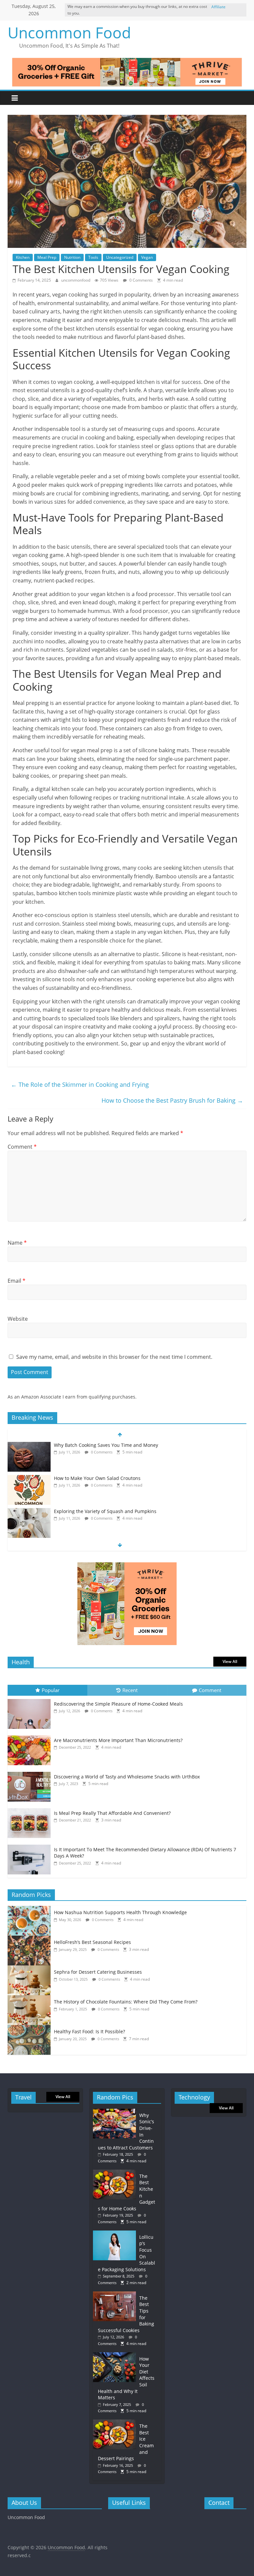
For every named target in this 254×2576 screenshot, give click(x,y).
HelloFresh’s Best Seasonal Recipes (92, 1942)
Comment (22, 1147)
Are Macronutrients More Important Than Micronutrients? (118, 1740)
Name (17, 1243)
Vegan (147, 257)
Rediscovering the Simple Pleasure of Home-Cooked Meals (118, 1704)
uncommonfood (76, 280)
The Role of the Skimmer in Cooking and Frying (80, 1084)
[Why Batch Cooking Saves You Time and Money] (29, 1445)
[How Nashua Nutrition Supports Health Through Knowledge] (31, 1909)
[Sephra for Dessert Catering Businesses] (31, 1969)
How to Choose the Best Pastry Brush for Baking (172, 1100)
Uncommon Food (69, 32)
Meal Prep (47, 257)
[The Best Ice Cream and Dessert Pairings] (116, 2423)
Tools (93, 257)
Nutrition (72, 257)
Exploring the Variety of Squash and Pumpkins (105, 1511)
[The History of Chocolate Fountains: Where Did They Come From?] (31, 1999)
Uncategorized (120, 257)
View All (230, 1661)
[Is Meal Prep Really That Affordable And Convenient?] (31, 1808)
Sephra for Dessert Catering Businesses (98, 1972)
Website (18, 1319)
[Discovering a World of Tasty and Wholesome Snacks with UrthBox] (31, 1772)
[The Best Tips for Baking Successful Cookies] (116, 2295)
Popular (51, 1690)
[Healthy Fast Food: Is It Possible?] (31, 2028)
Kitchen (23, 257)
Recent (130, 1690)
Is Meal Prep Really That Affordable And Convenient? (112, 1813)
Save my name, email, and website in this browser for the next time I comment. (114, 1357)
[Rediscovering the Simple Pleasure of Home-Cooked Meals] (31, 1699)
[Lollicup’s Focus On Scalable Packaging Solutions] (116, 2234)
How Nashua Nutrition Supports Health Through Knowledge (120, 1912)
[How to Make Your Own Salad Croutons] (29, 1478)
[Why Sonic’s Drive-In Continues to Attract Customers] (116, 2112)
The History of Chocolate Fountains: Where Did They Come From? (126, 2002)
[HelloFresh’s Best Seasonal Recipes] (31, 1939)
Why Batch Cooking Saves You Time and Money (106, 1445)
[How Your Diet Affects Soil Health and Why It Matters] (116, 2355)
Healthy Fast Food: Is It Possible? (89, 2031)
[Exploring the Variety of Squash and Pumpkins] (29, 1512)
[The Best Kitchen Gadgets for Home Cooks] (116, 2173)
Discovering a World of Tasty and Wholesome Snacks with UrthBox (127, 1777)
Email (17, 1281)
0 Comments (141, 280)
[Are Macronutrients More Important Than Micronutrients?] (31, 1736)
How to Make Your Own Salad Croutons (97, 1478)
